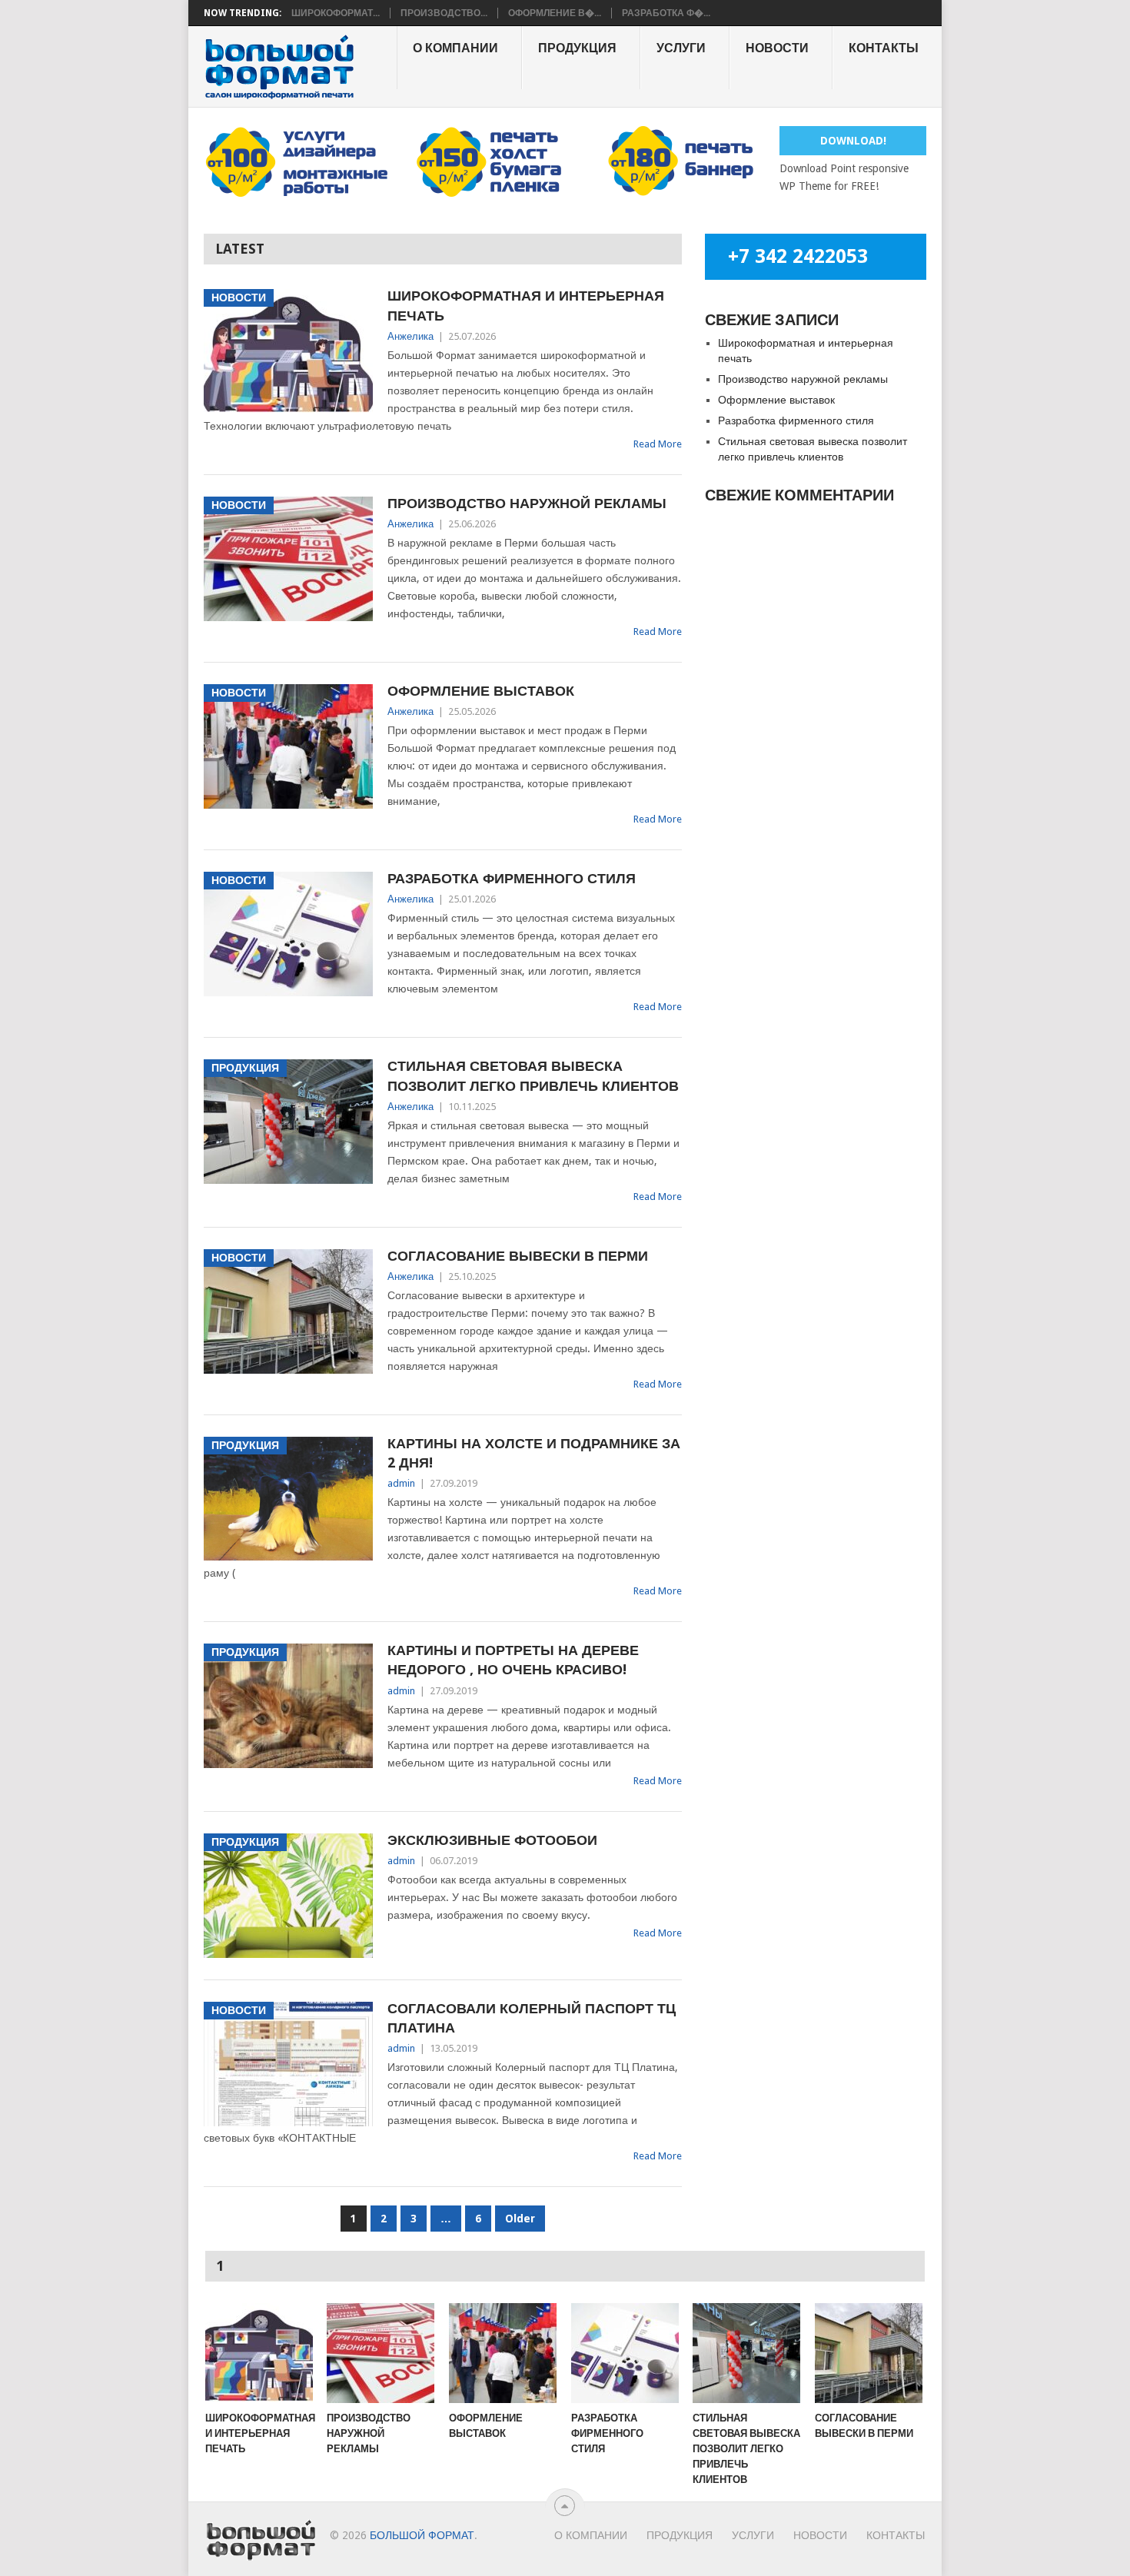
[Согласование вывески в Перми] (869, 2353)
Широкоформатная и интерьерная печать (526, 305)
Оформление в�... (555, 13)
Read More (658, 444)
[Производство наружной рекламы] (381, 2353)
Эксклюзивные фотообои (492, 1840)
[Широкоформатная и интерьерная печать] (259, 2353)
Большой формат (422, 2535)
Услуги (681, 48)
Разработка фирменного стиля (512, 878)
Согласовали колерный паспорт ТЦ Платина (532, 2018)
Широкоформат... (336, 13)
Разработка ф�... (666, 13)
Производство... (444, 13)
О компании (455, 48)
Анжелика (410, 336)
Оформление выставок (481, 691)
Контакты (884, 48)
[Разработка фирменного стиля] (625, 2353)
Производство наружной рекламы (527, 503)
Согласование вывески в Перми (518, 1256)
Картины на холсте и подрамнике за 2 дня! (534, 1453)
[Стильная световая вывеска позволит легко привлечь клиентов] (746, 2353)
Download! (853, 141)
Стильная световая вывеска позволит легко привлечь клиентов (533, 1075)
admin (401, 1483)
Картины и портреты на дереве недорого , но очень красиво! (513, 1660)
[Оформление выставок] (503, 2353)
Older (520, 2219)
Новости (777, 48)
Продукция (577, 48)
